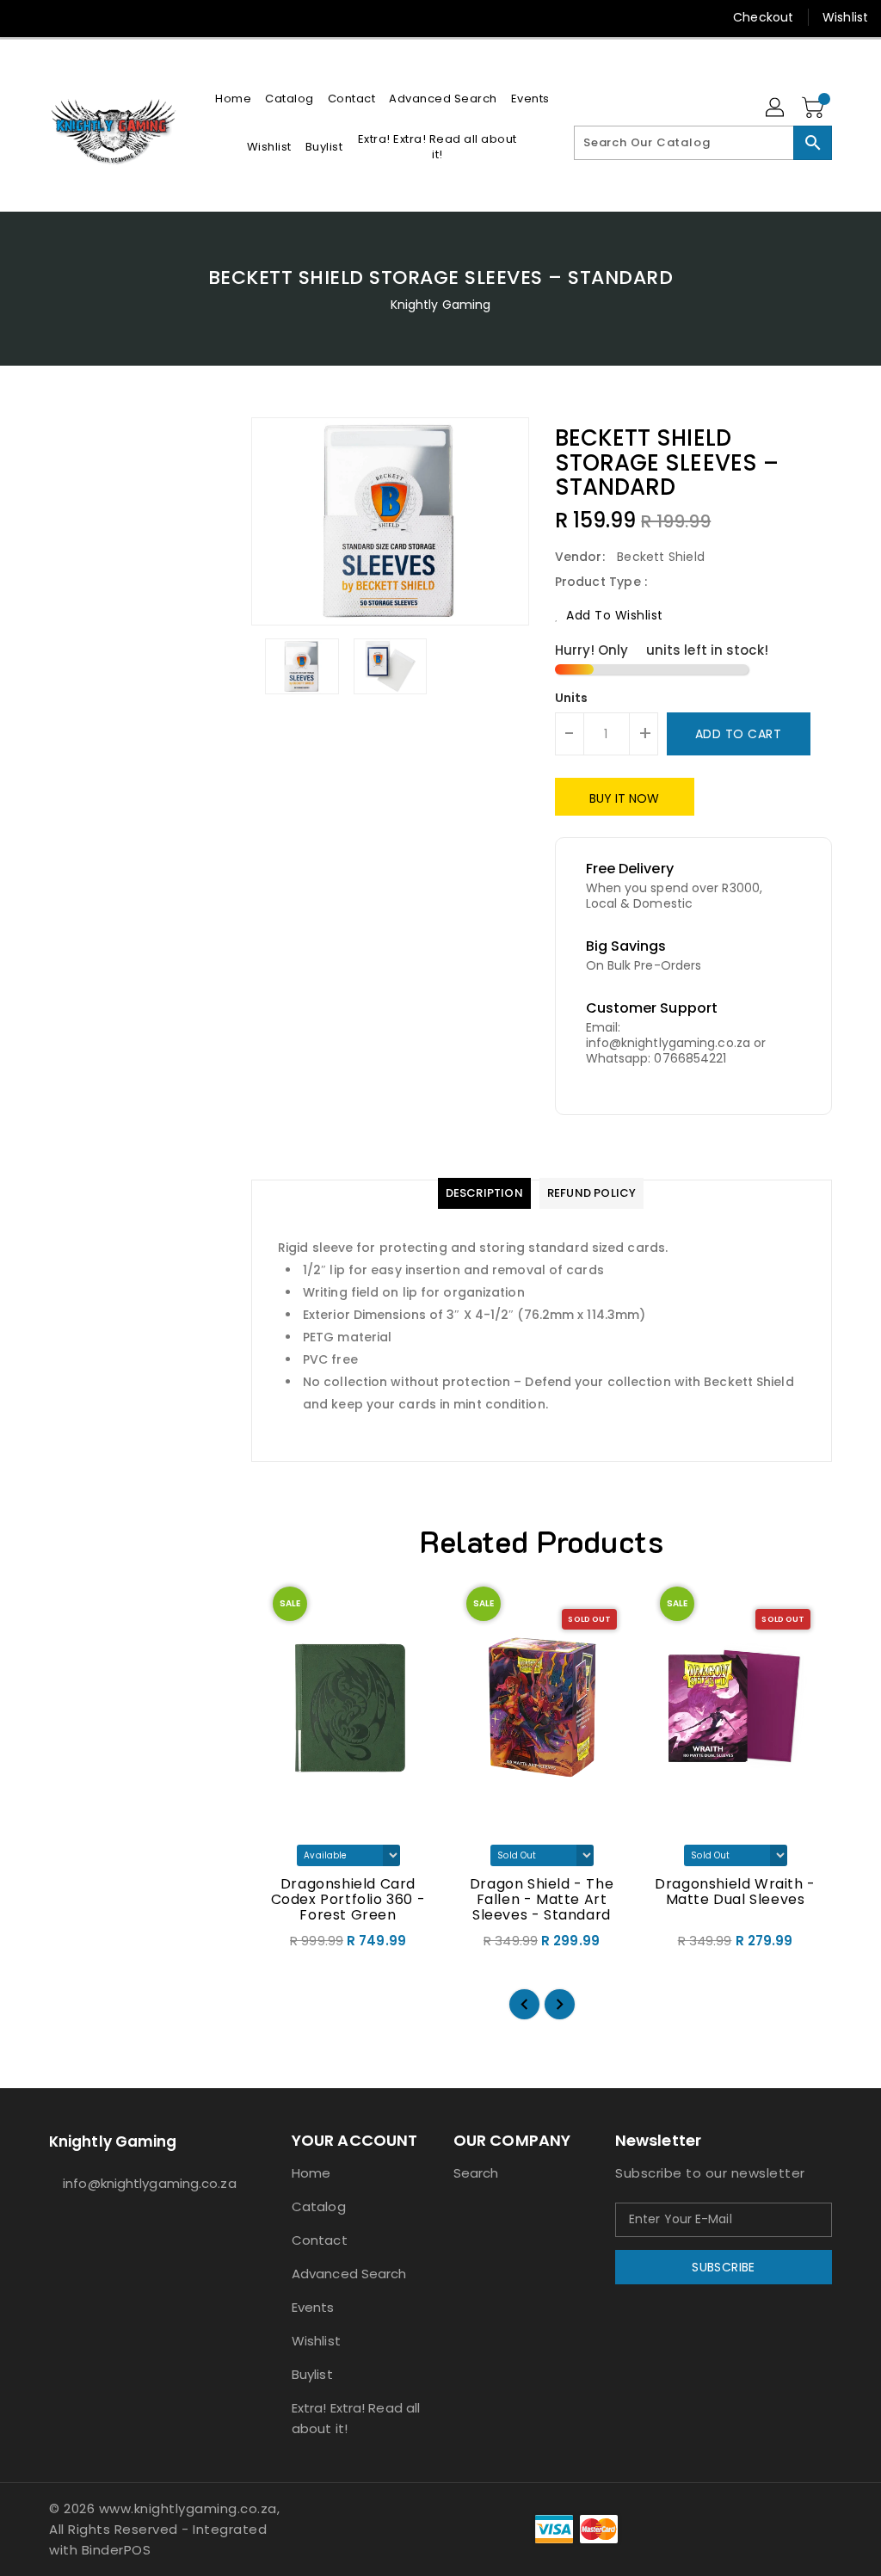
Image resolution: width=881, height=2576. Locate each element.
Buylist (312, 2374)
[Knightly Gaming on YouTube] (89, 17)
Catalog (319, 2206)
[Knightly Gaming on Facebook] (27, 17)
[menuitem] (233, 99)
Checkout (763, 17)
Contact (320, 2240)
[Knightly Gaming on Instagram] (58, 17)
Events (313, 2307)
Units (572, 698)
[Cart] (815, 108)
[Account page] (776, 108)
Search (476, 2173)
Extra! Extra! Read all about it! (356, 2418)
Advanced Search (349, 2274)
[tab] (484, 1193)
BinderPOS (117, 2550)
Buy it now (625, 798)
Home (311, 2173)
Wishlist (845, 17)
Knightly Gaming (441, 305)
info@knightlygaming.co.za (139, 2183)
